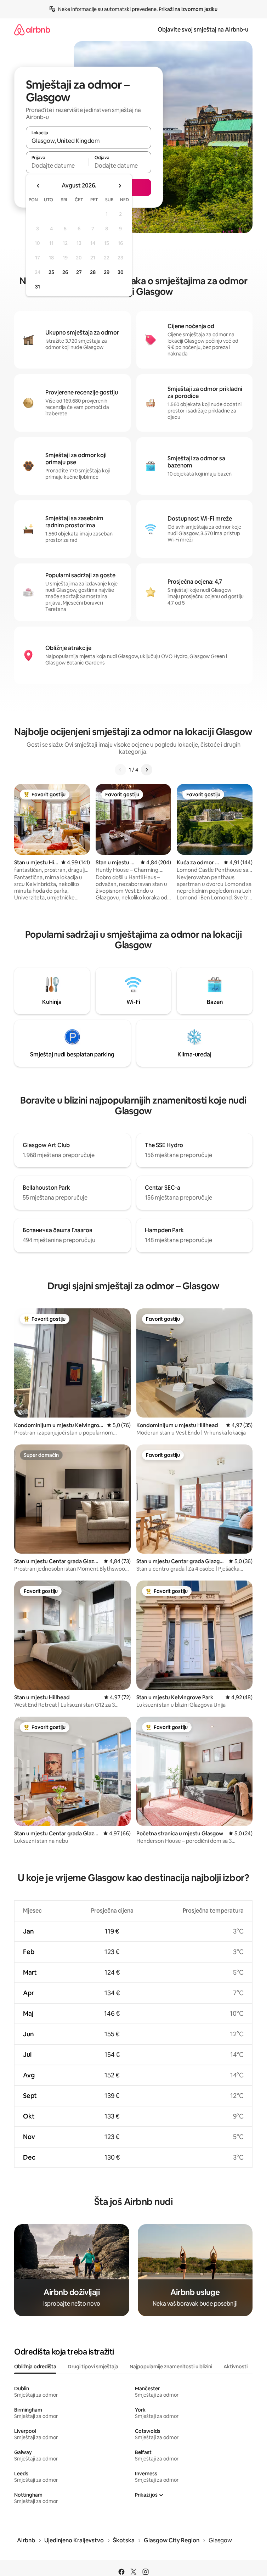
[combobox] (89, 141)
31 (38, 287)
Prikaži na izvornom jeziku (188, 9)
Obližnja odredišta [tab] (35, 2367)
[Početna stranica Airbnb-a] (32, 30)
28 (93, 272)
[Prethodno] (120, 770)
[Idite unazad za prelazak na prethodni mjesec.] (38, 186)
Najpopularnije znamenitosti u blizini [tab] (171, 2367)
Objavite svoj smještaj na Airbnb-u (203, 30)
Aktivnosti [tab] (236, 2367)
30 (121, 272)
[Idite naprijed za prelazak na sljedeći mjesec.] (120, 186)
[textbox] (57, 165)
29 (107, 272)
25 (51, 272)
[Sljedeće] (147, 770)
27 (79, 272)
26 (65, 272)
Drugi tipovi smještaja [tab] (93, 2367)
